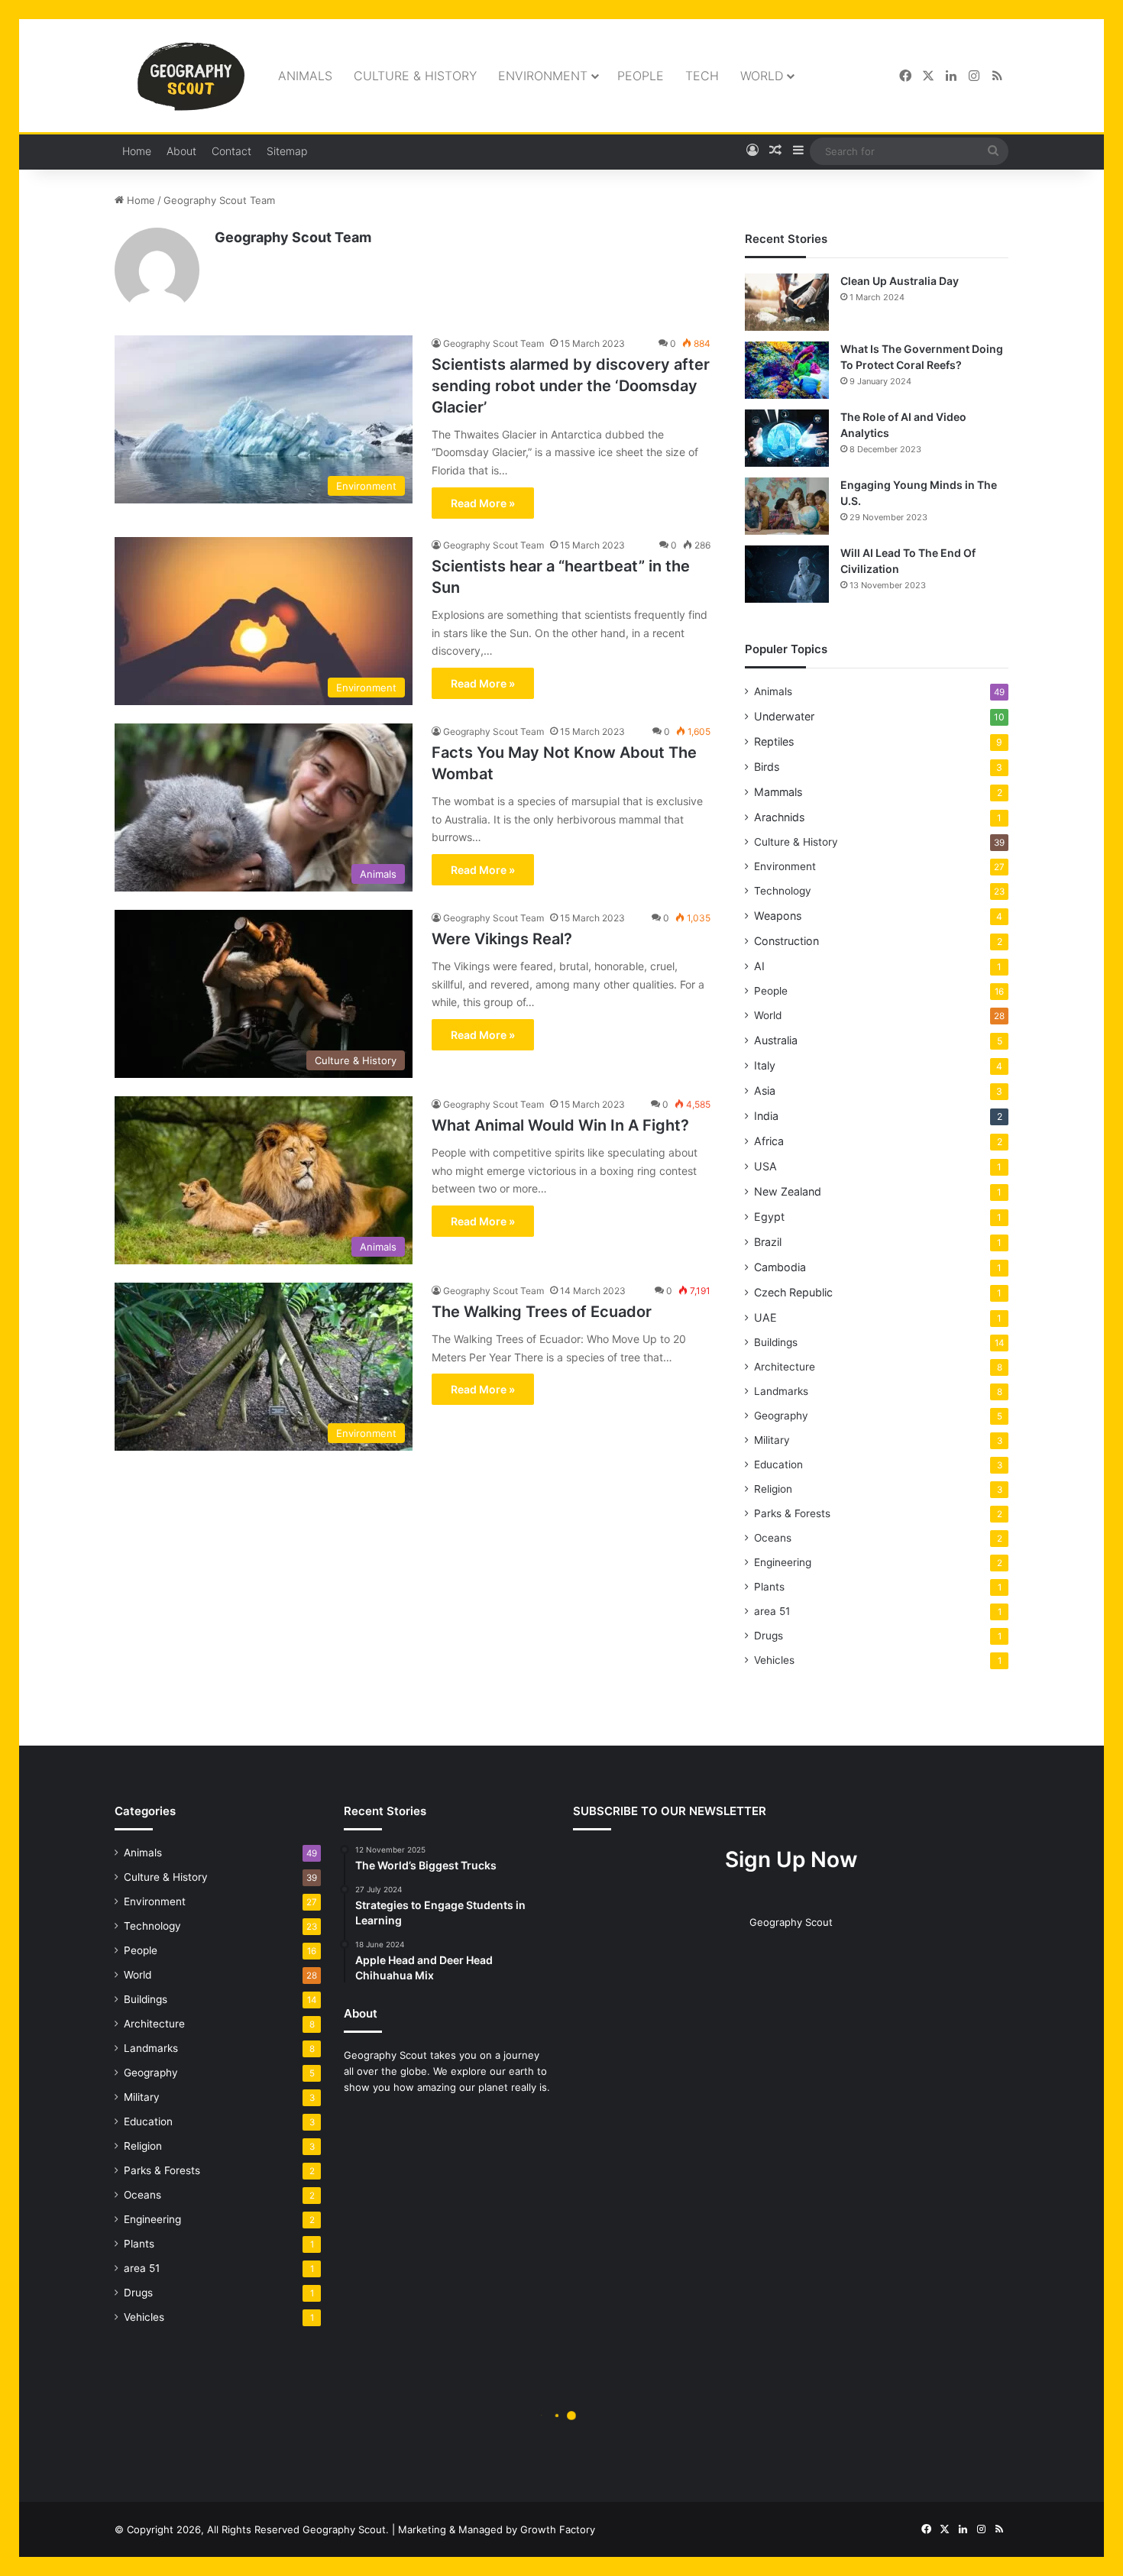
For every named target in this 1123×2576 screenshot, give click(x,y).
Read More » (483, 503)
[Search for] (993, 151)
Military (772, 1440)
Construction (786, 941)
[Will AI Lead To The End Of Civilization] (787, 574)
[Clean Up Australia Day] (787, 302)
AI (759, 966)
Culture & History (415, 76)
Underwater (784, 716)
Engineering (783, 1562)
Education (778, 1464)
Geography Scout (791, 1922)
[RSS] (997, 76)
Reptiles (774, 741)
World (762, 76)
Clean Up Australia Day (900, 281)
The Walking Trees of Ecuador (542, 1312)
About (181, 151)
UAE (765, 1317)
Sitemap (287, 151)
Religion (773, 1489)
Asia (765, 1091)
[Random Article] (775, 151)
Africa (769, 1141)
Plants (769, 1587)
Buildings (776, 1342)
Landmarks (781, 1391)
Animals (305, 76)
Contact (231, 151)
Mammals (778, 792)
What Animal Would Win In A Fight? (560, 1125)
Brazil (768, 1242)
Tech (702, 76)
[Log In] (752, 151)
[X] (928, 76)
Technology (783, 891)
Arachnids (779, 817)
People (641, 76)
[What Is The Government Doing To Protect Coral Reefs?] (787, 370)
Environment (543, 76)
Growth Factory (558, 2529)
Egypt (769, 1217)
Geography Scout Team (293, 237)
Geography (781, 1416)
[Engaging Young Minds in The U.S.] (787, 506)
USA (765, 1166)
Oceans (773, 1538)
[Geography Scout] (191, 76)
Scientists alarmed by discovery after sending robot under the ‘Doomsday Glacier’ (571, 386)
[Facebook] (905, 76)
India (766, 1116)
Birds (767, 767)
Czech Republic (793, 1292)
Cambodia (780, 1267)
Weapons (778, 916)
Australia (776, 1040)
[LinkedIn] (951, 76)
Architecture (785, 1367)
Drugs (769, 1636)
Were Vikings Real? (502, 939)
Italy (765, 1065)
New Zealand (788, 1191)
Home (137, 151)
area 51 (772, 1611)
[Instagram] (974, 76)
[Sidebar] (798, 151)
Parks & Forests (792, 1513)
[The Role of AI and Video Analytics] (787, 438)
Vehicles (774, 1660)
